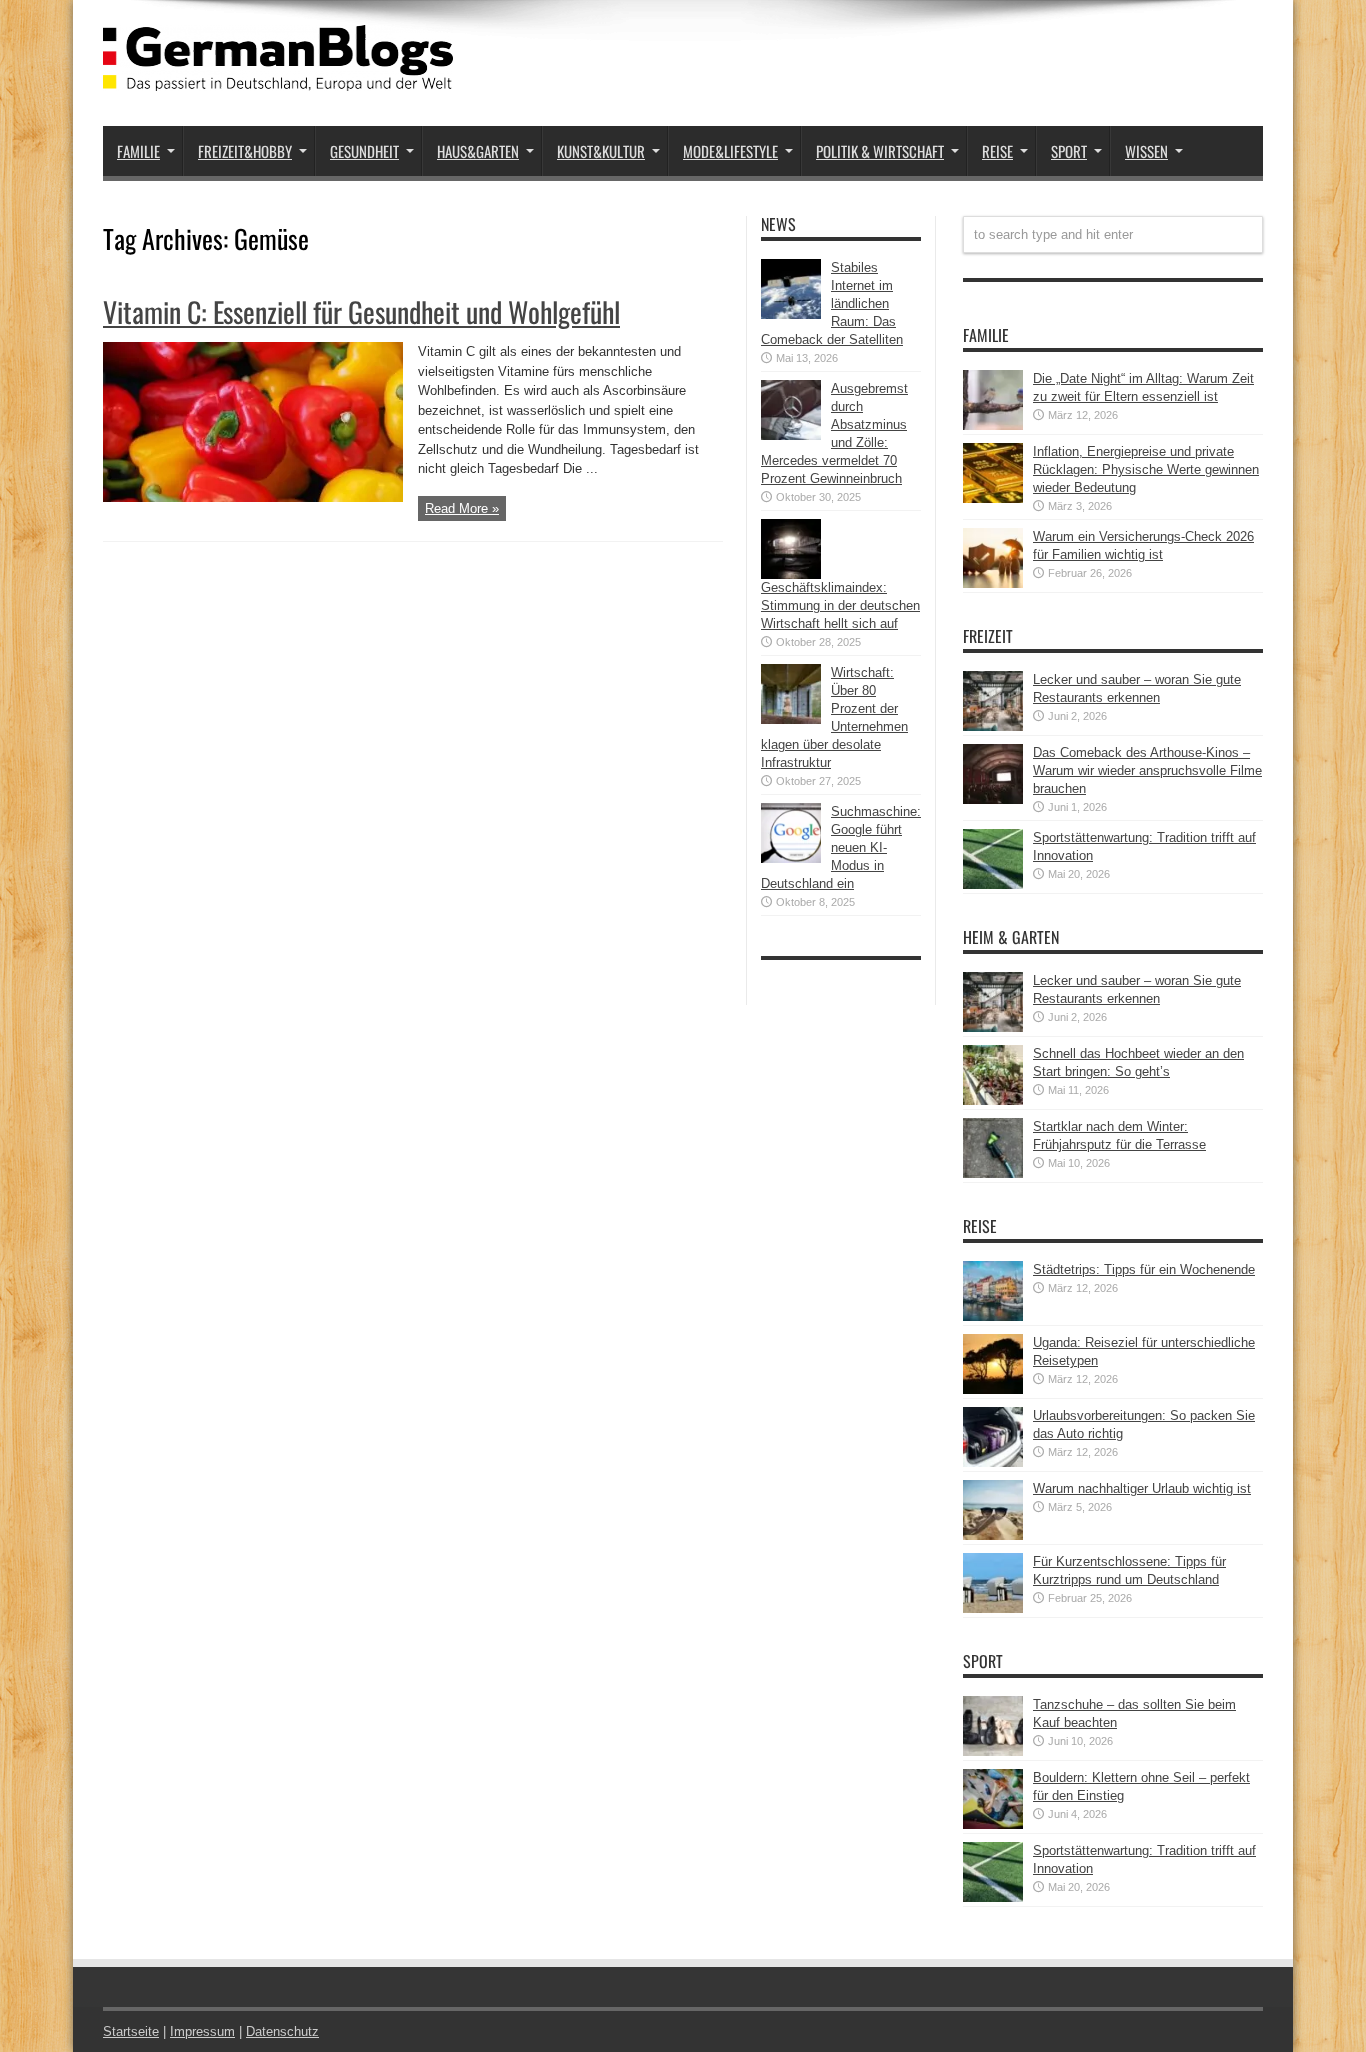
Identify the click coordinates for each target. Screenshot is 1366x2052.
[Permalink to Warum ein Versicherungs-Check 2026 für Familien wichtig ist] (993, 583)
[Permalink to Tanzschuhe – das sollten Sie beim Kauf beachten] (993, 1751)
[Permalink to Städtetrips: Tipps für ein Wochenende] (993, 1316)
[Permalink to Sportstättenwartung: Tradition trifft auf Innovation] (993, 884)
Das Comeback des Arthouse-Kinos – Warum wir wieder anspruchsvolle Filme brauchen (1147, 770)
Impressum (202, 2031)
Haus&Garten (478, 151)
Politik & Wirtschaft (880, 151)
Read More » (462, 508)
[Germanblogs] (278, 76)
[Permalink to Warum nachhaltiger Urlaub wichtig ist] (993, 1535)
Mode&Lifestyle (730, 151)
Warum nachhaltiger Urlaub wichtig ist (1142, 1488)
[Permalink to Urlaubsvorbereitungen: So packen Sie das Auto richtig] (993, 1462)
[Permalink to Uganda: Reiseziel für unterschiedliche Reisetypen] (993, 1389)
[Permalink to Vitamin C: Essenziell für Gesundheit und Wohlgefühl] (253, 497)
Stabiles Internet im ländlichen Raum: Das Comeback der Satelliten (832, 303)
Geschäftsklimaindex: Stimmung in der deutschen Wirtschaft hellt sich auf (840, 605)
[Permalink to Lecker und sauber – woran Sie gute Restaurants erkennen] (993, 726)
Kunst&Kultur (601, 151)
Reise (997, 151)
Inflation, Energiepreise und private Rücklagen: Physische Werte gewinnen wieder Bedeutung (1146, 469)
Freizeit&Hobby (245, 151)
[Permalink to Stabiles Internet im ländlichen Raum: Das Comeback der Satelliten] (791, 314)
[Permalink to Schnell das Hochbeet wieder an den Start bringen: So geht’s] (993, 1100)
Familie (138, 151)
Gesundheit (364, 151)
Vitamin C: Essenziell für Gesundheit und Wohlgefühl (361, 311)
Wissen (1146, 151)
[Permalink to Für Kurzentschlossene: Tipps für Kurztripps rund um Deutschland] (993, 1608)
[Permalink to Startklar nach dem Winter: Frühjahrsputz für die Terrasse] (993, 1173)
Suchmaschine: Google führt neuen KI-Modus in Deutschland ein (841, 847)
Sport (1069, 151)
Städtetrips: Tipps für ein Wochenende (1144, 1269)
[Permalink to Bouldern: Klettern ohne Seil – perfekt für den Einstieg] (993, 1824)
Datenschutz (282, 2031)
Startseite (131, 2031)
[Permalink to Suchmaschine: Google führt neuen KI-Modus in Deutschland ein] (791, 858)
